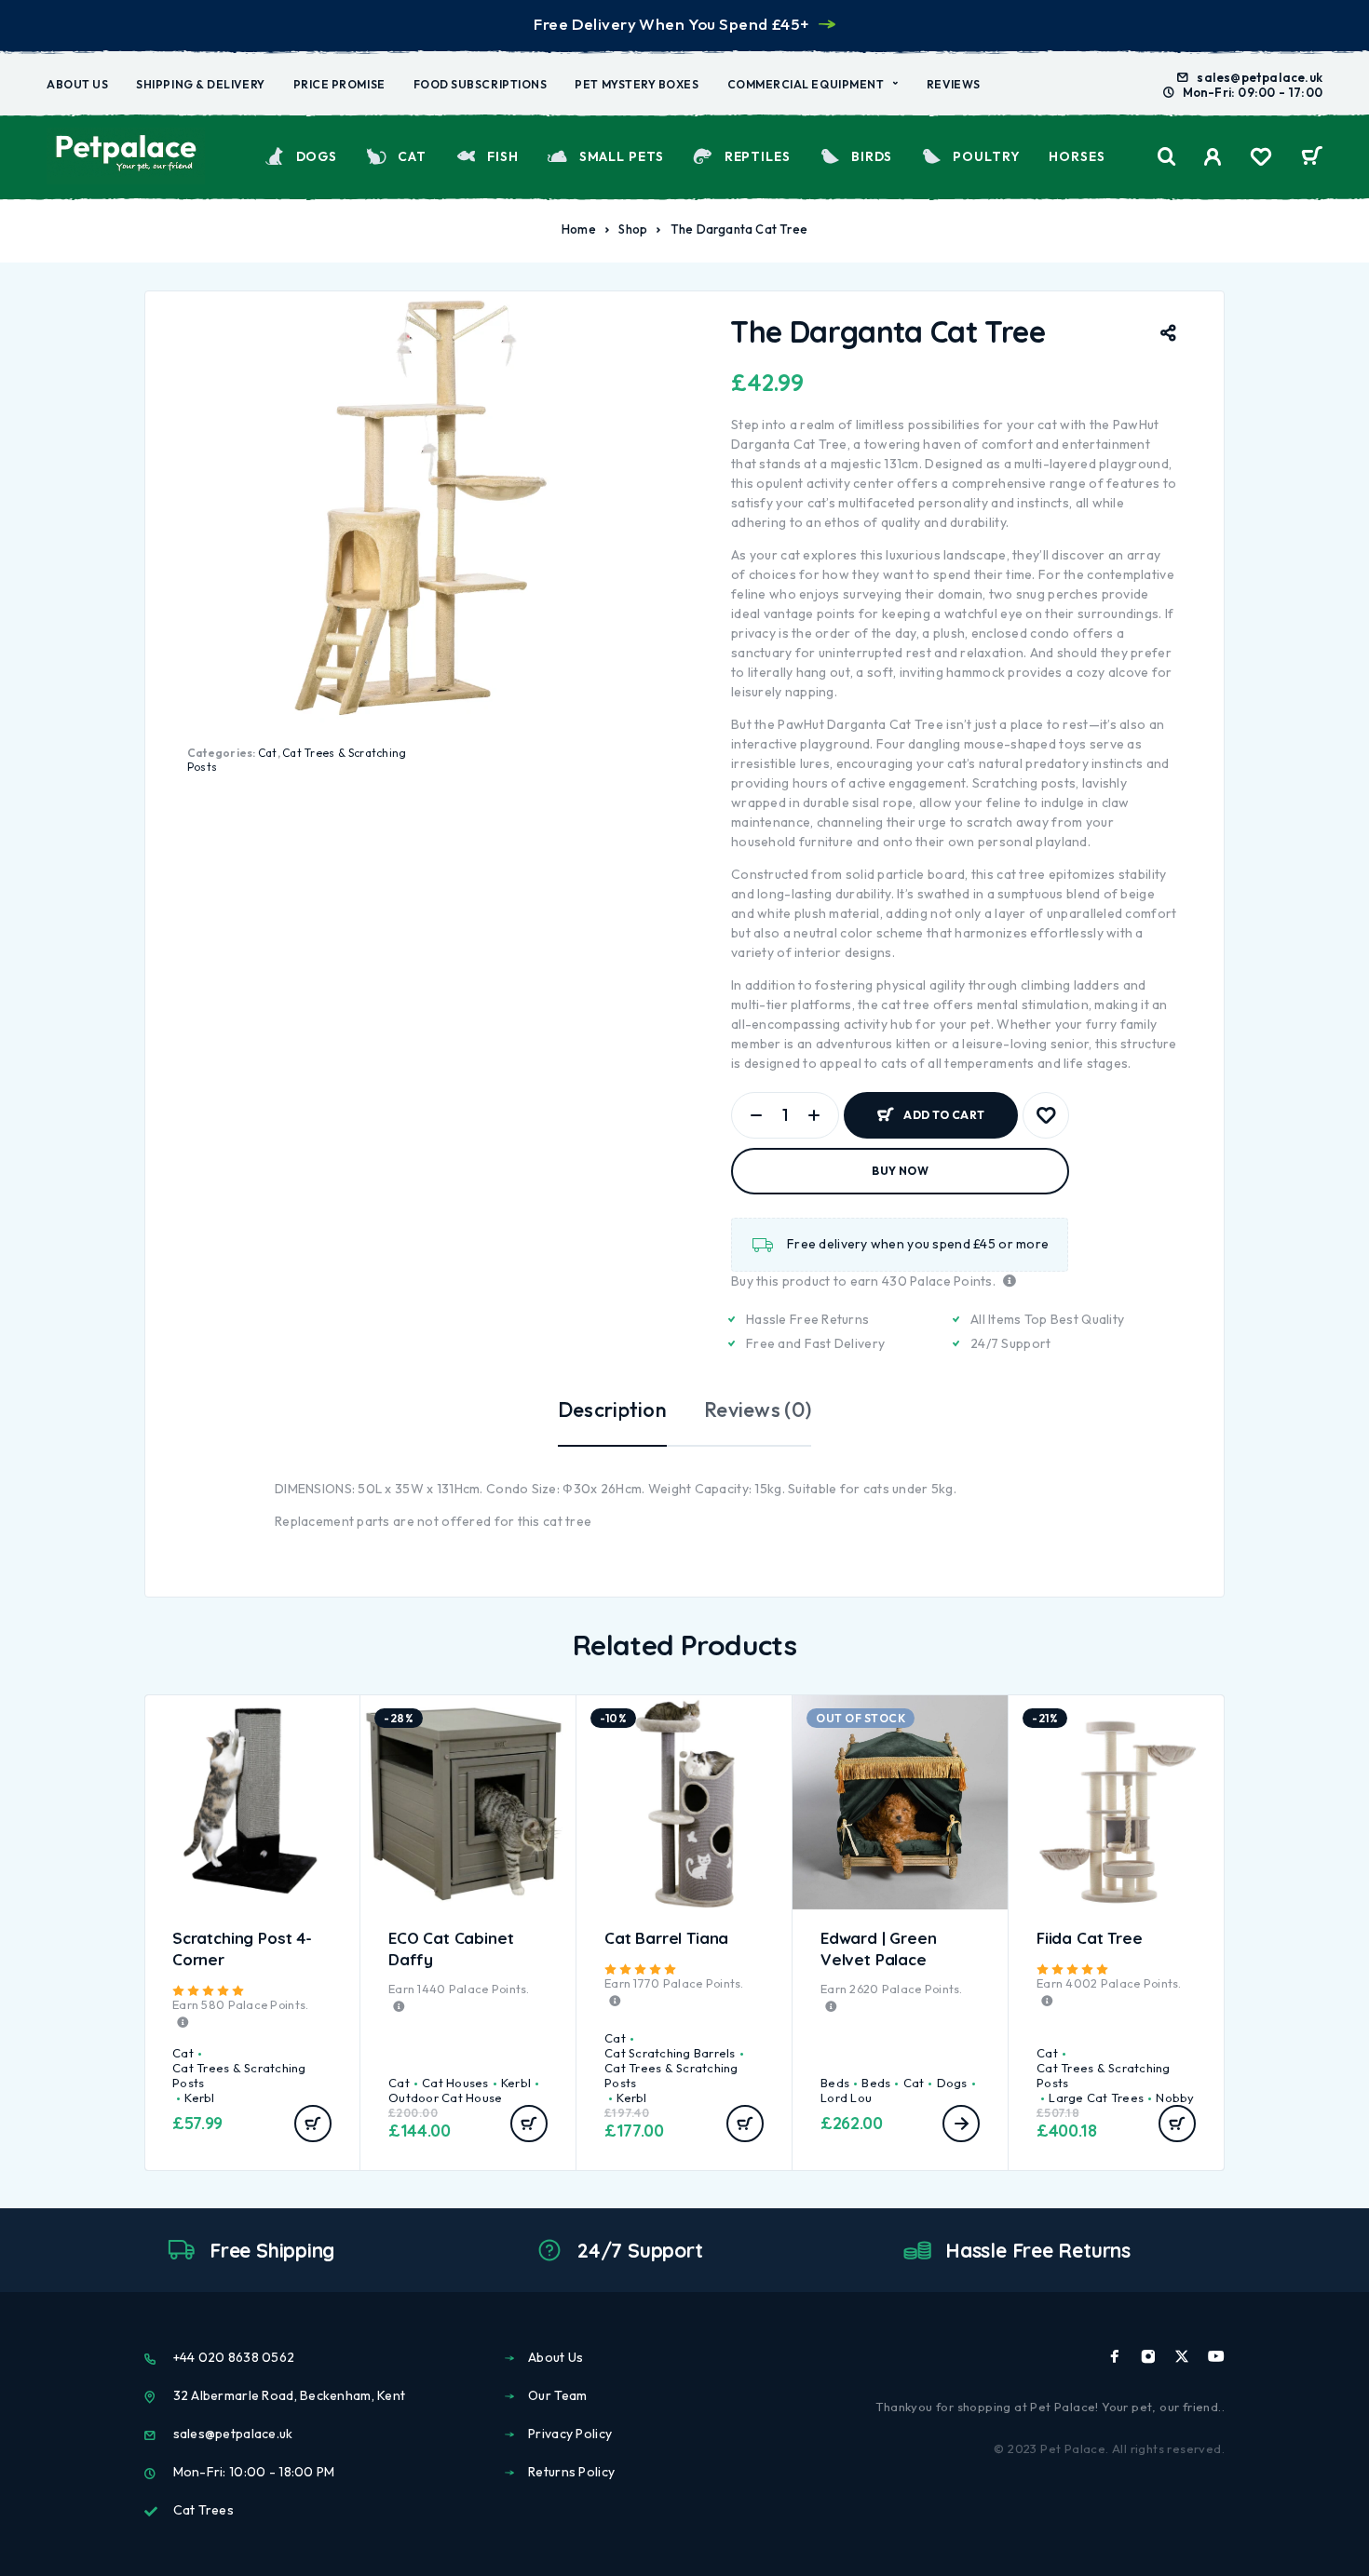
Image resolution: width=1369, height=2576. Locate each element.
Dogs (317, 156)
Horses (1077, 156)
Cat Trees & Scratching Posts (239, 2075)
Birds (872, 156)
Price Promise (339, 84)
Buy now (900, 1171)
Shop (633, 229)
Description (612, 1409)
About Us (77, 84)
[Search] (1167, 157)
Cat (412, 156)
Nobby (1175, 2097)
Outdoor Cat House (445, 2097)
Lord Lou (846, 2097)
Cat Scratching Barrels (670, 2053)
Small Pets (621, 156)
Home (579, 229)
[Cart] (1312, 158)
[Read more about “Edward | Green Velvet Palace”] (961, 2124)
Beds (835, 2083)
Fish (503, 156)
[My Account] (1213, 157)
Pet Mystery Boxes (637, 84)
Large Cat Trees (1096, 2097)
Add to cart (944, 1107)
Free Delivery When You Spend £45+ (671, 24)
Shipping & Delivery (200, 84)
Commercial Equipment (806, 84)
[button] (313, 2124)
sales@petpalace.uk (1260, 77)
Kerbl (199, 2097)
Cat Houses (455, 2083)
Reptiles (758, 156)
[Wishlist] (1261, 159)
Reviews (954, 84)
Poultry (986, 156)
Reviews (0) (758, 1409)
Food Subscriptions (481, 84)
